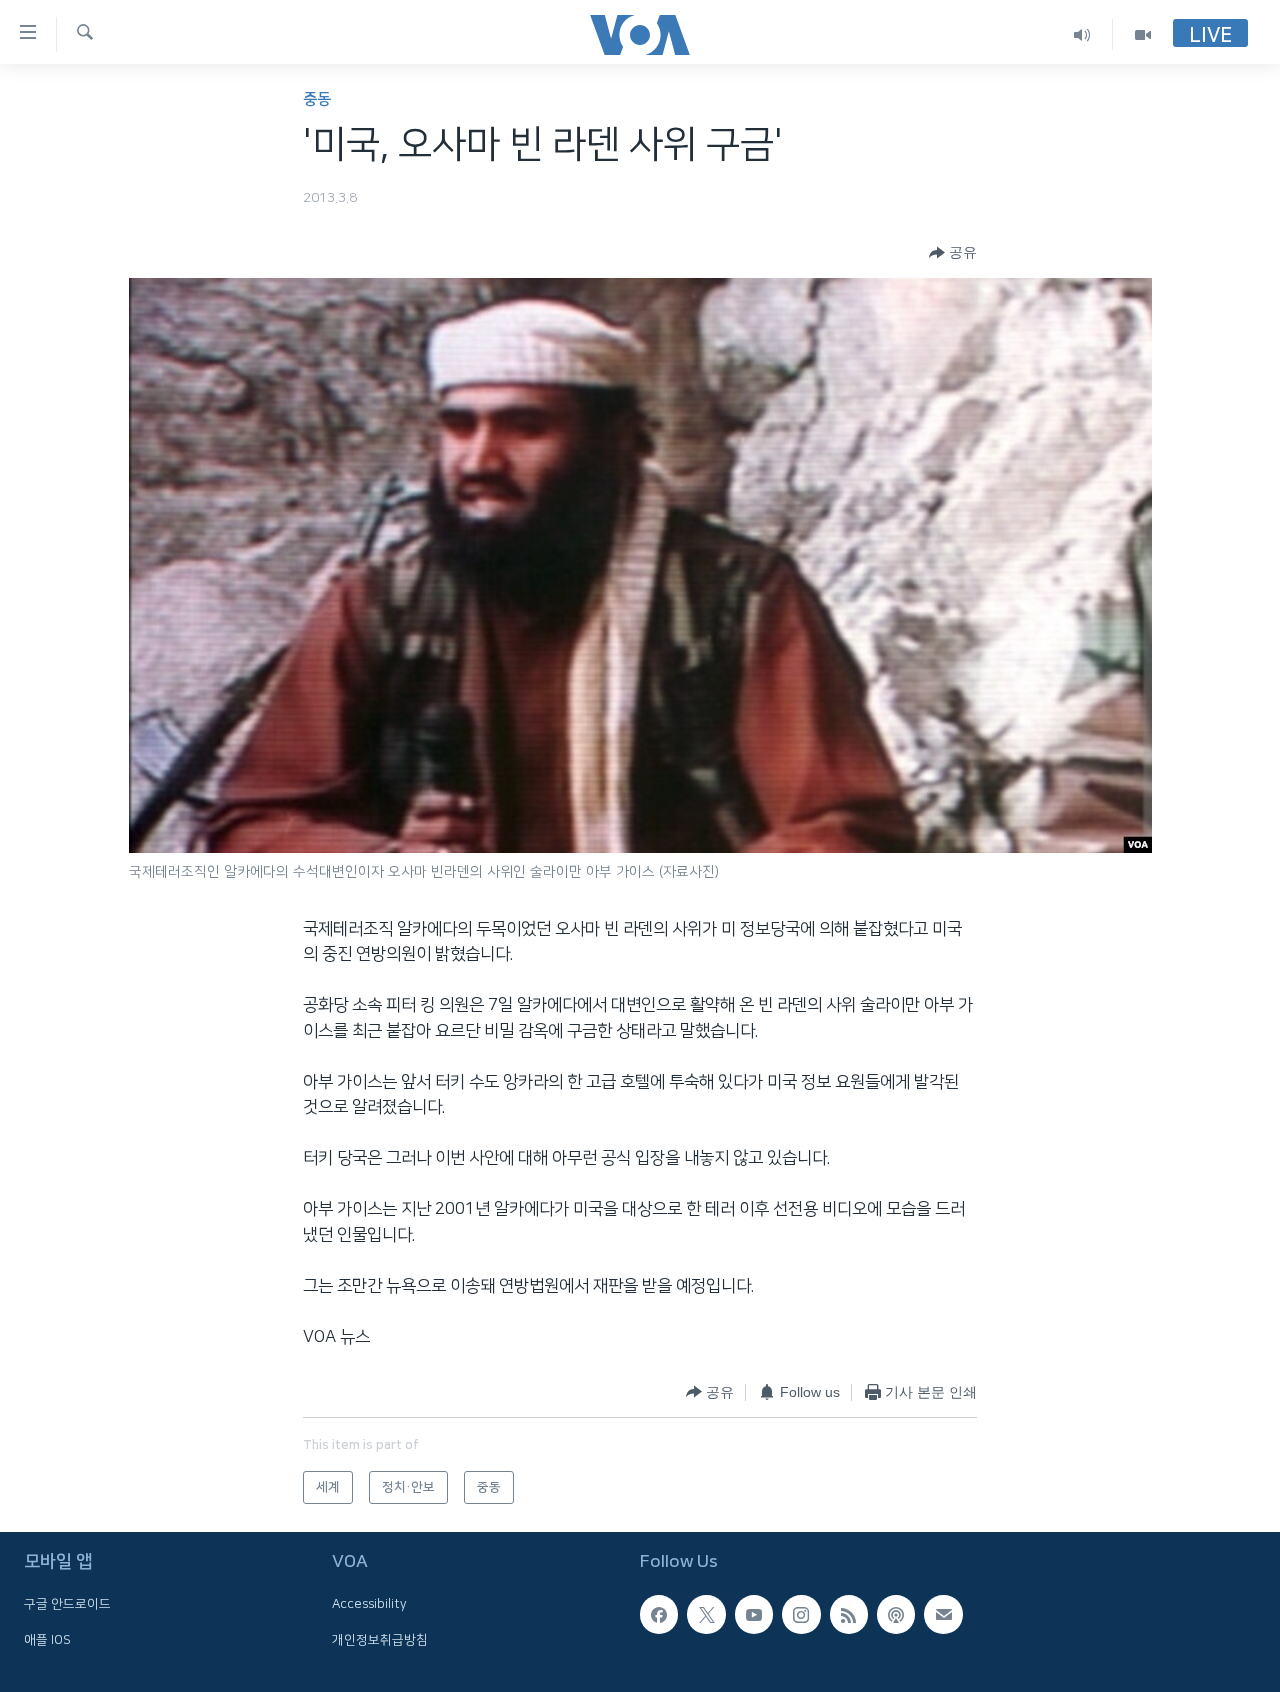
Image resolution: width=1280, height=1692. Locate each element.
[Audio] (1082, 34)
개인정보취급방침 (380, 1639)
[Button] (953, 253)
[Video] (1143, 34)
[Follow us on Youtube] (754, 1614)
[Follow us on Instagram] (801, 1614)
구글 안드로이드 (67, 1604)
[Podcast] (896, 1614)
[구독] (943, 1614)
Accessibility (369, 1604)
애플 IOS (47, 1639)
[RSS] (849, 1614)
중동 (317, 99)
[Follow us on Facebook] (659, 1614)
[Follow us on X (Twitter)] (706, 1614)
